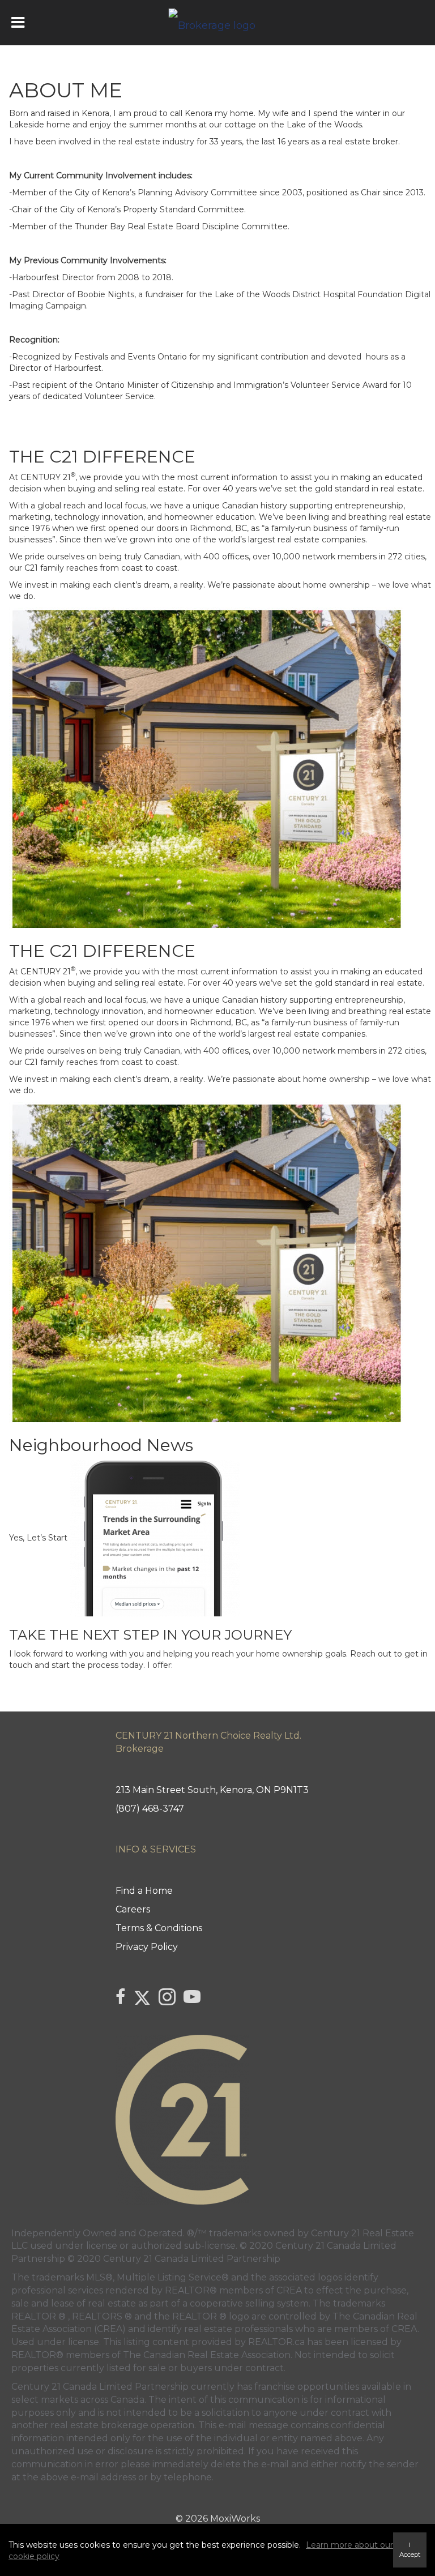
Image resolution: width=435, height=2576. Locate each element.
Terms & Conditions (159, 1928)
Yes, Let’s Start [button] (39, 1537)
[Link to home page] (218, 23)
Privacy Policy (147, 1947)
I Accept (410, 2550)
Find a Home (144, 1891)
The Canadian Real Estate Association (207, 2355)
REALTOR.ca (276, 2342)
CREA (289, 2290)
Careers (133, 1909)
